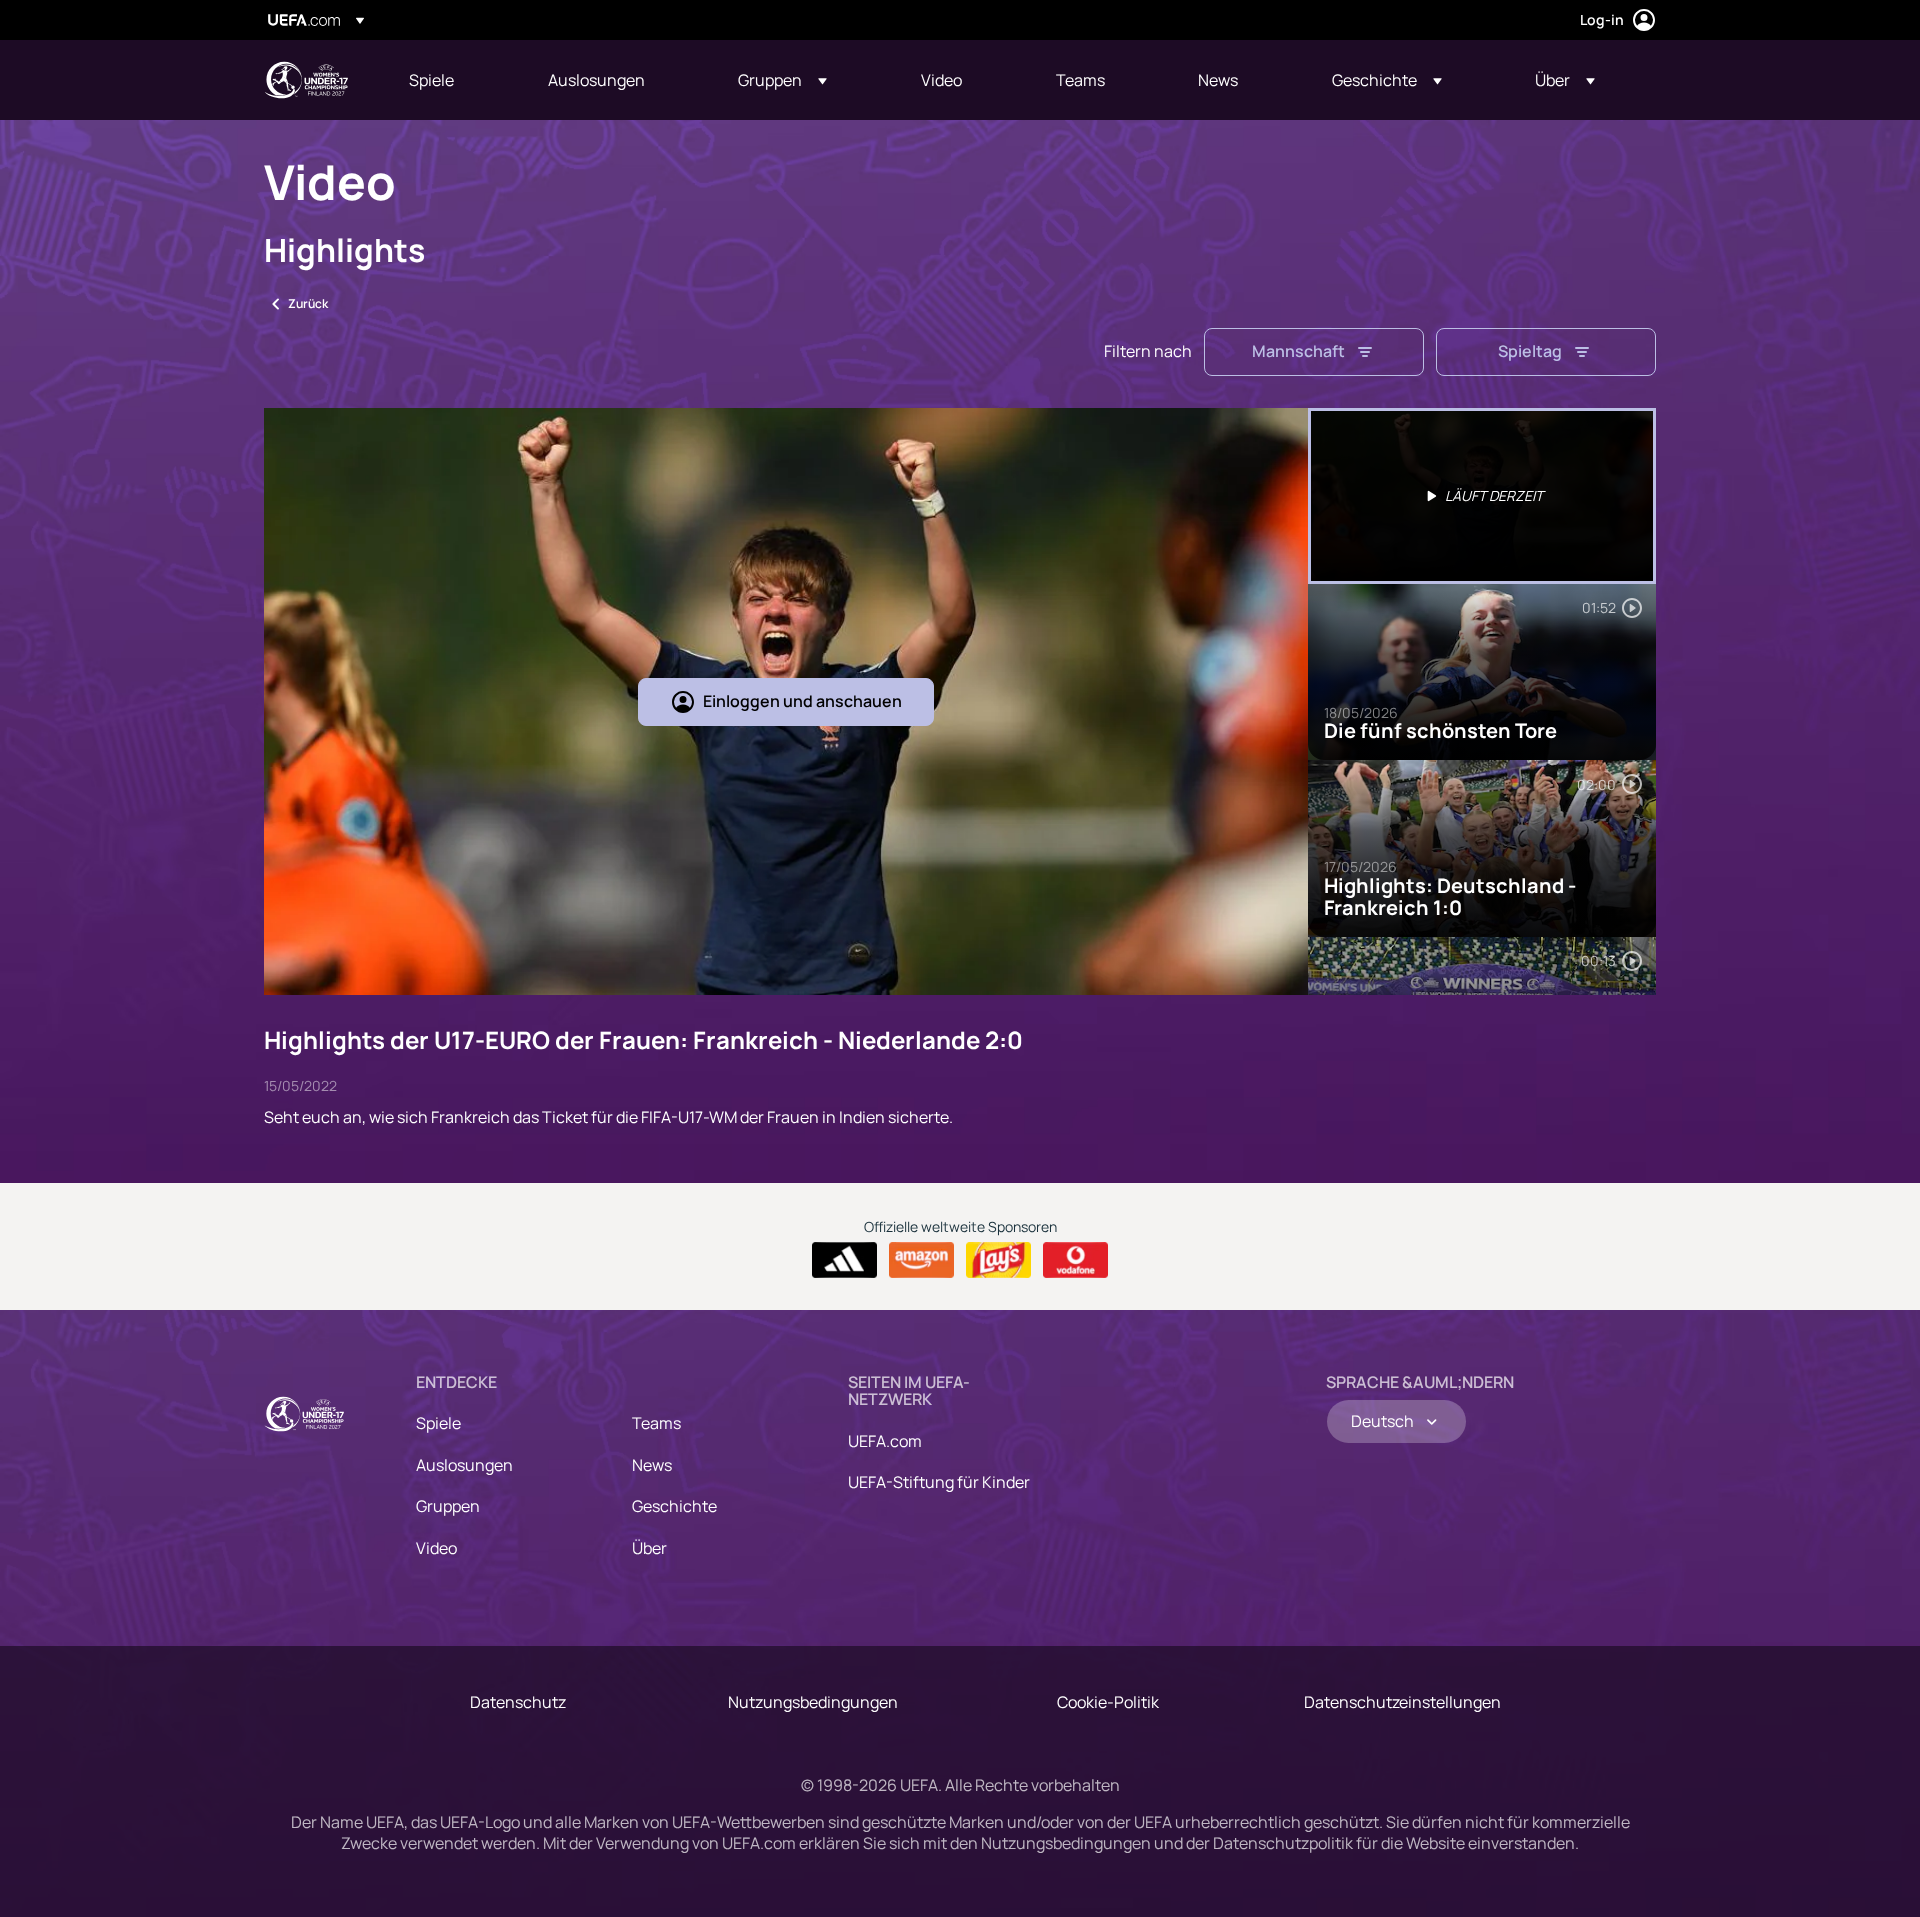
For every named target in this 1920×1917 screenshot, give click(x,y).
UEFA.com (885, 1441)
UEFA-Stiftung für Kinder (939, 1482)
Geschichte (674, 1506)
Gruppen (448, 1506)
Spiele (438, 1423)
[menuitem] (453, 80)
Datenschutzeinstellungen (1402, 1702)
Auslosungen (464, 1465)
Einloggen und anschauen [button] (802, 701)
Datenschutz (518, 1702)
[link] (431, 80)
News (652, 1465)
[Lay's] (998, 1260)
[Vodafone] (1075, 1260)
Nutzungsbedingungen (813, 1702)
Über (649, 1548)
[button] (782, 80)
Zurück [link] (308, 303)
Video (436, 1548)
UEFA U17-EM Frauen (306, 80)
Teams (656, 1423)
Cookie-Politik (1108, 1702)
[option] (1482, 496)
